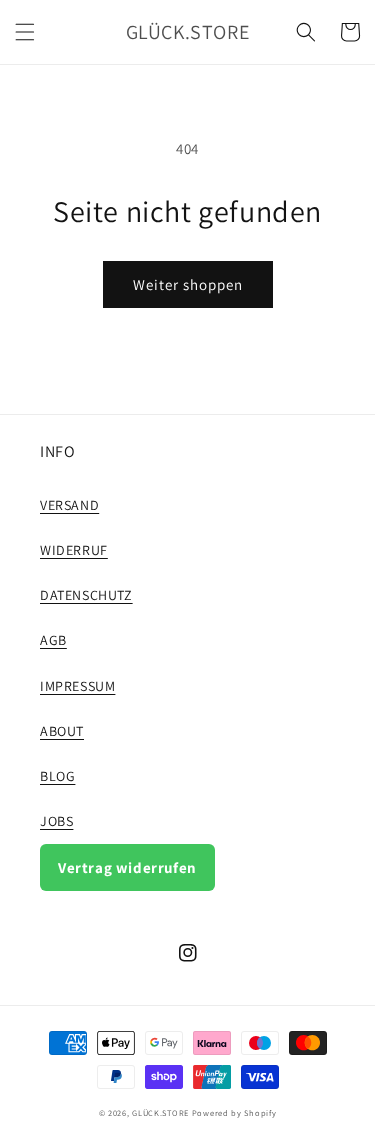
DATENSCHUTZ (86, 595)
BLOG (57, 776)
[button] (25, 32)
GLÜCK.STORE (160, 1112)
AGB (53, 640)
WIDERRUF (74, 550)
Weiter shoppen (188, 284)
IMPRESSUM (77, 686)
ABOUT (62, 731)
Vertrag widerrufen (127, 867)
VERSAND (69, 505)
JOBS (56, 821)
